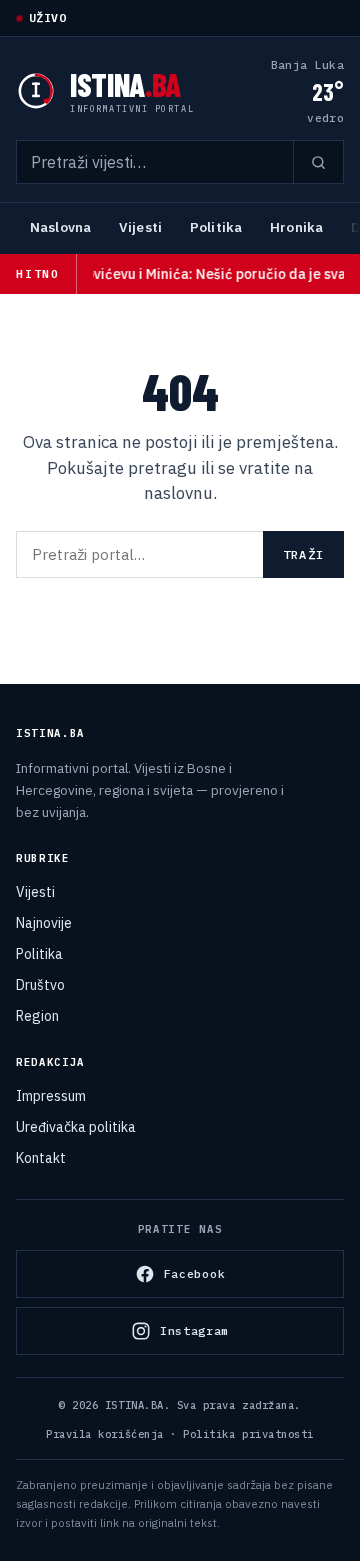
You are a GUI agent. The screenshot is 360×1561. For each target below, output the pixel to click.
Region (37, 1016)
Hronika (296, 227)
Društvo (40, 985)
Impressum (51, 1096)
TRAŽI (303, 554)
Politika (216, 227)
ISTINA (125, 84)
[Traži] (318, 162)
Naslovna (60, 227)
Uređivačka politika (76, 1127)
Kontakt (41, 1158)
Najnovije (44, 923)
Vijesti (140, 227)
